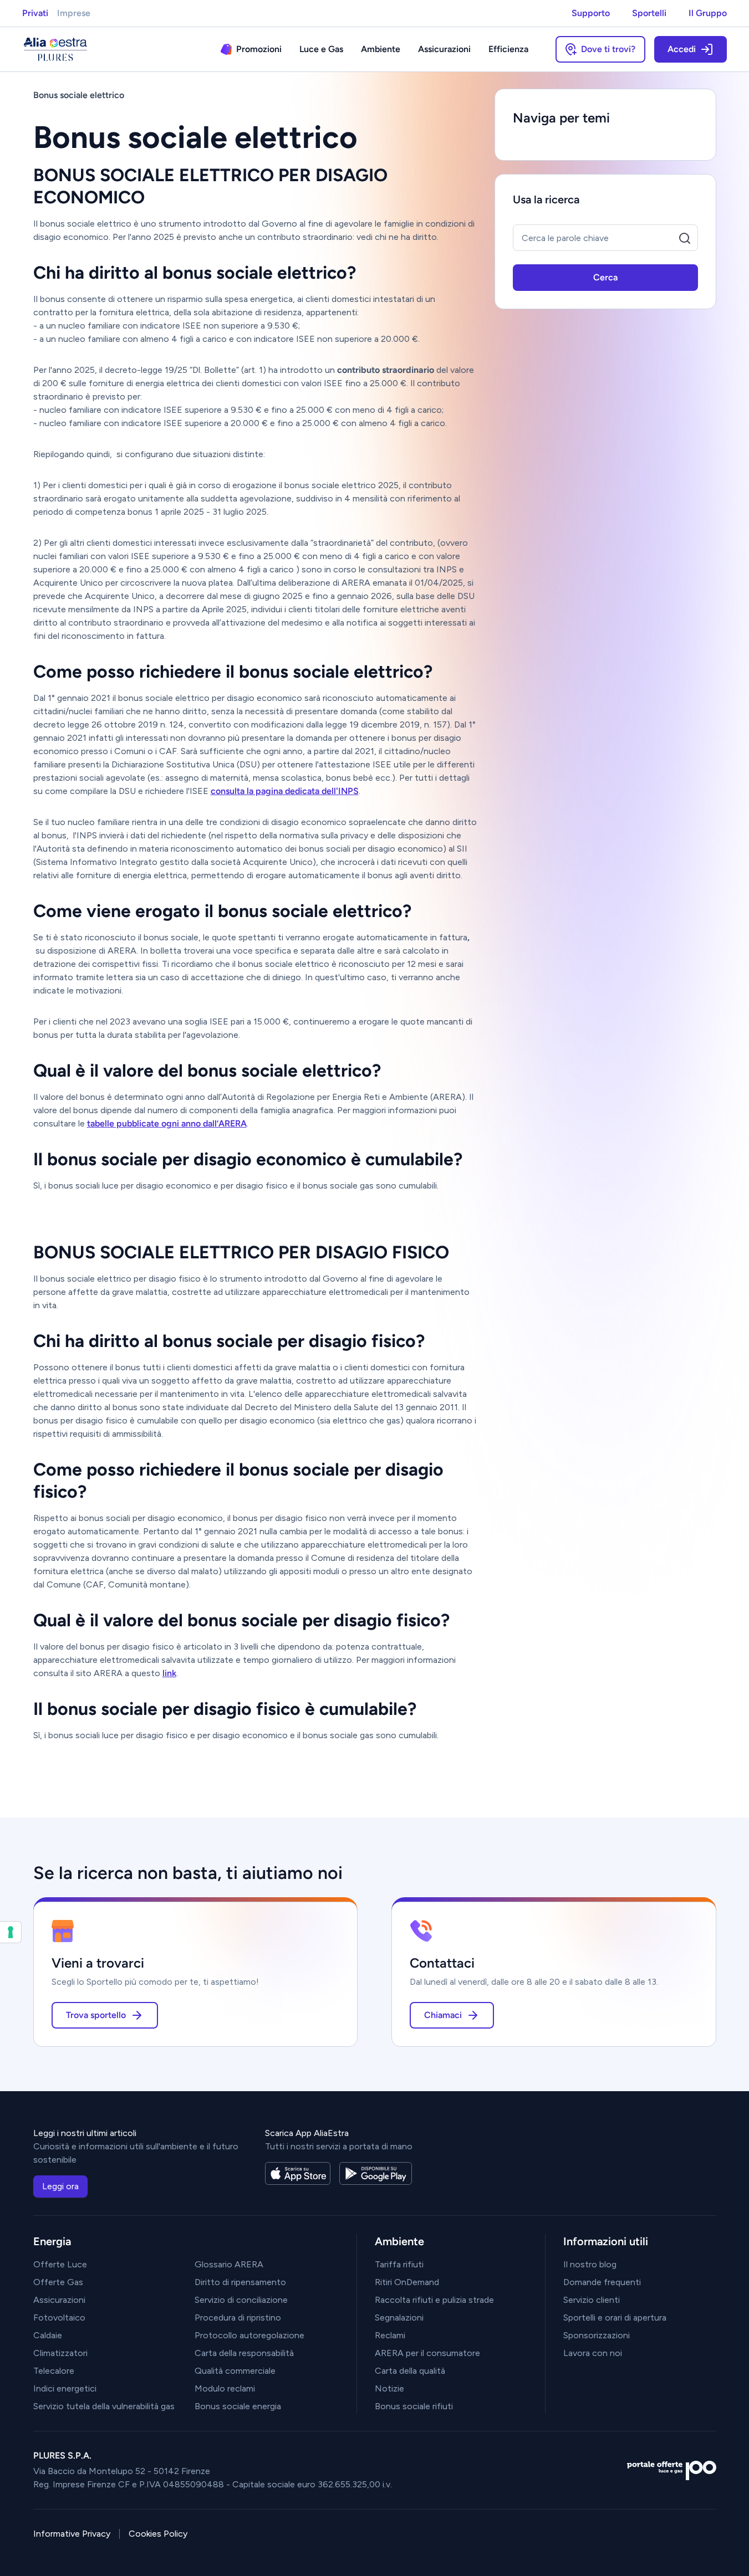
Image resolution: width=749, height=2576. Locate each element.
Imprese (74, 13)
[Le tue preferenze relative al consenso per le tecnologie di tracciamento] (11, 1932)
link (169, 1673)
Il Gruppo (708, 13)
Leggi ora (60, 2186)
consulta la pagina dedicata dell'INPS (285, 791)
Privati (35, 13)
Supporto (591, 13)
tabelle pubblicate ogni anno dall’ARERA (167, 1123)
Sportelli (649, 13)
